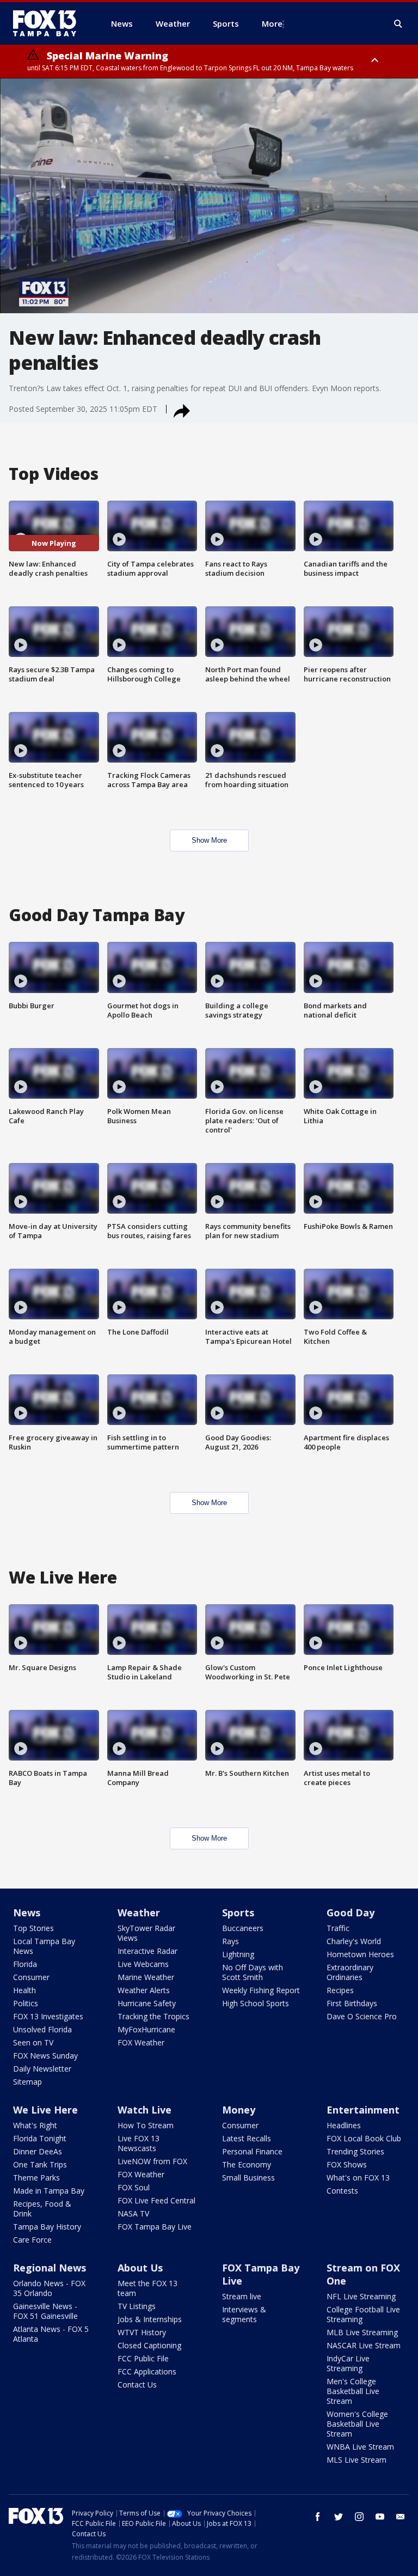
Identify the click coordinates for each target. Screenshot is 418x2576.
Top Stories (33, 1928)
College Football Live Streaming (363, 2314)
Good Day (351, 1913)
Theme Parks (36, 2178)
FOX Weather (141, 2042)
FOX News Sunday (45, 2056)
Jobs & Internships (150, 2319)
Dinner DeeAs (38, 2151)
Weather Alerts (144, 1990)
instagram (359, 2517)
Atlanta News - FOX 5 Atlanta (51, 2334)
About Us (140, 2268)
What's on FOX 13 (358, 2178)
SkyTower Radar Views (146, 1933)
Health (24, 1990)
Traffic (338, 1928)
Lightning (238, 1954)
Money (239, 2110)
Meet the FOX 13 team (147, 2288)
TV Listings (137, 2306)
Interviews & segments (244, 2314)
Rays (230, 1941)
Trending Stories (355, 2151)
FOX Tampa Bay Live (155, 2227)
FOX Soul (134, 2187)
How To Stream (146, 2125)
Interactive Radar (147, 1951)
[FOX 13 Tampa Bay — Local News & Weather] (49, 23)
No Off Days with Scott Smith (253, 1972)
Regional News (50, 2268)
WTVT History (142, 2332)
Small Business (248, 2178)
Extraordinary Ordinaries (350, 1972)
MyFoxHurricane (146, 2029)
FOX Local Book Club (364, 2138)
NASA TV (133, 2213)
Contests (342, 2191)
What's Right (35, 2125)
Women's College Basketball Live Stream (357, 2424)
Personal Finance (252, 2151)
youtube (380, 2517)
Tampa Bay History (47, 2227)
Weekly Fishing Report (261, 1990)
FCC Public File (143, 2358)
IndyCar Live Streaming (348, 2363)
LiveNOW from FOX (152, 2161)
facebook (318, 2517)
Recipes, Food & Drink (42, 2209)
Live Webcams (143, 1964)
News (27, 1913)
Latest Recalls (247, 2138)
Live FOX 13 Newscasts (139, 2143)
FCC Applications (147, 2371)
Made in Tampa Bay (49, 2191)
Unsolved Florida (42, 2029)
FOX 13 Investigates (48, 2016)
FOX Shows (347, 2164)
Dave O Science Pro (362, 2016)
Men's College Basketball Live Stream (353, 2391)
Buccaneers (243, 1928)
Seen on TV (33, 2042)
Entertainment (363, 2110)
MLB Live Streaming (362, 2332)
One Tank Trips (40, 2164)
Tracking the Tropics (153, 2016)
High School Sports (256, 2003)
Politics (26, 2003)
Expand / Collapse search (398, 24)
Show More (209, 840)
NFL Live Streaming (361, 2296)
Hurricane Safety (147, 2003)
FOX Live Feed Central (156, 2200)
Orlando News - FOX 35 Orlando (49, 2288)
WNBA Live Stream (360, 2447)
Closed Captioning (149, 2345)
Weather (139, 1913)
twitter (339, 2517)
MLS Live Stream (356, 2460)
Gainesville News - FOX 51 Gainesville (45, 2311)
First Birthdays (352, 2003)
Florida (25, 1964)
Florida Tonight (40, 2138)
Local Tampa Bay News (44, 1946)
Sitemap (27, 2082)
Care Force (32, 2240)
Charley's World (354, 1941)
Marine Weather (146, 1977)
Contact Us (137, 2385)
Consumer (31, 1977)
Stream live (242, 2296)
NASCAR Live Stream (364, 2345)
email (401, 2517)
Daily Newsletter (42, 2069)
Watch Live (145, 2110)
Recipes (340, 1990)
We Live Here (45, 2110)
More (272, 23)
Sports (238, 1913)
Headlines (344, 2125)
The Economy (247, 2164)
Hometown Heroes (360, 1954)
